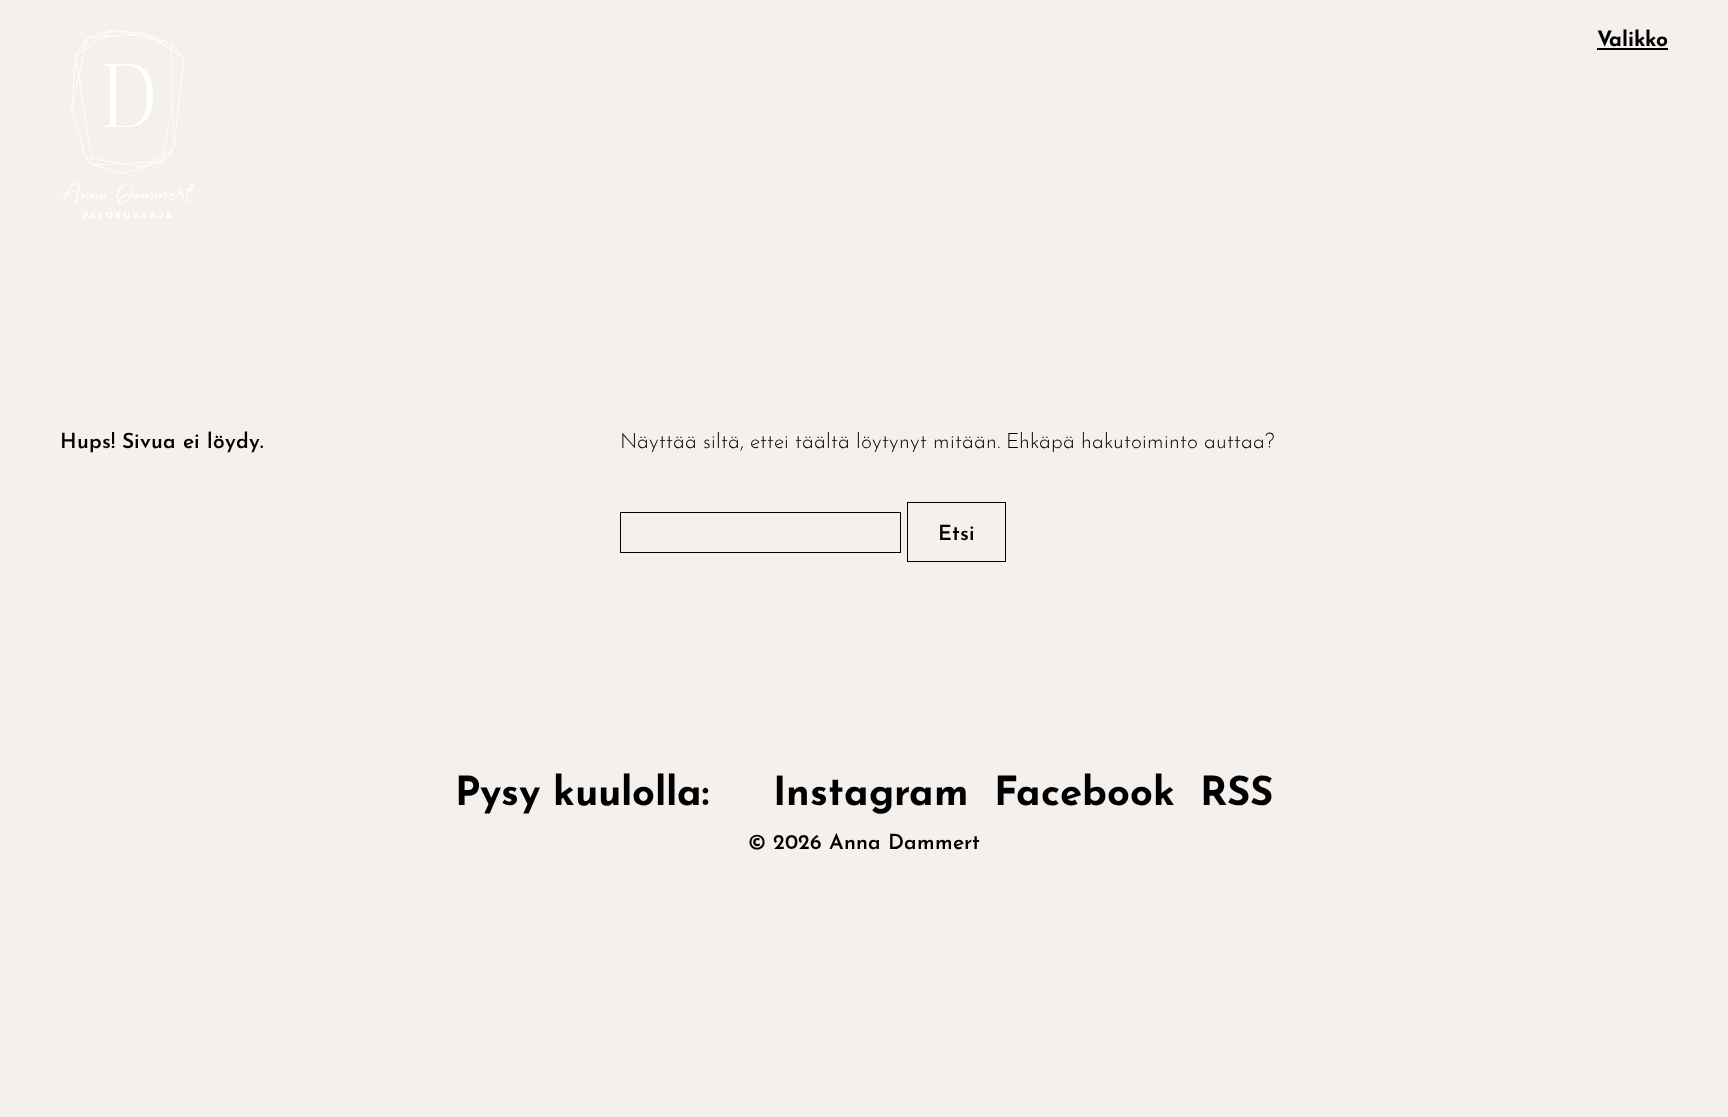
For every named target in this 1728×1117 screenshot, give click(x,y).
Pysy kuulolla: (601, 795)
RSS (1236, 795)
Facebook (1084, 795)
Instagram (871, 795)
